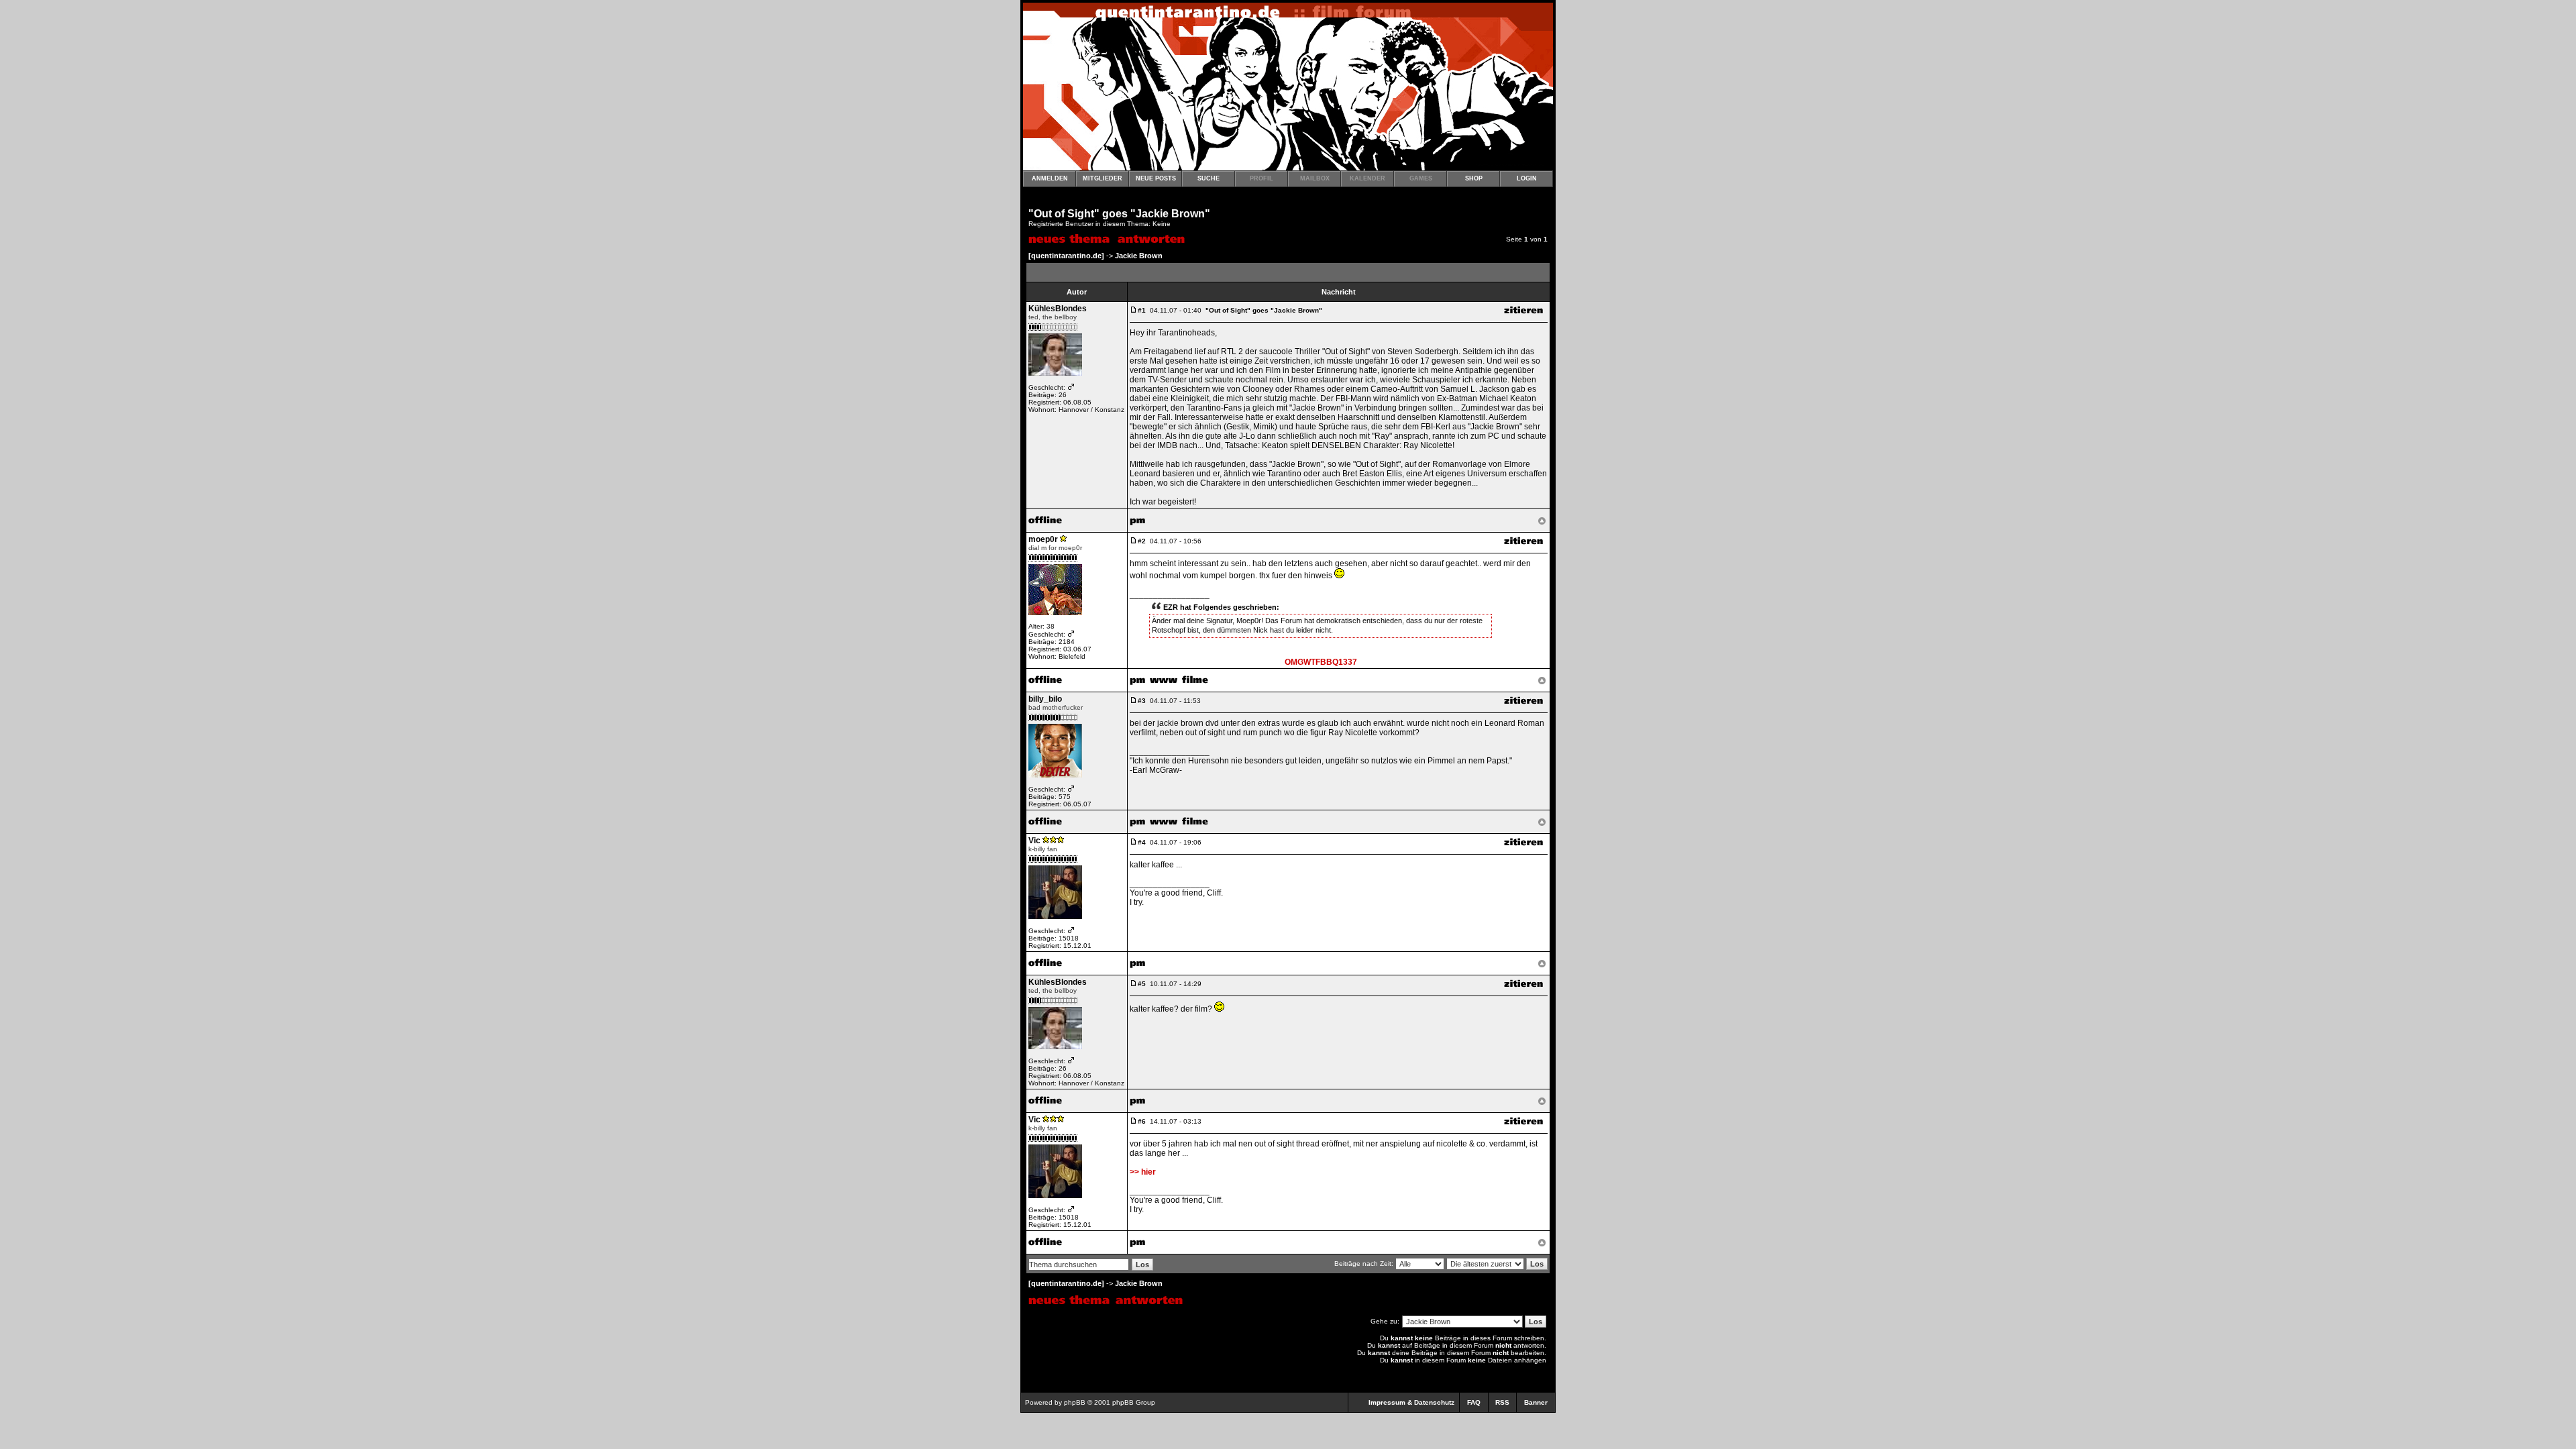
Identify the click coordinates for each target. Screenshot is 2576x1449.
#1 (1142, 310)
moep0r (1043, 539)
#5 (1142, 984)
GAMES (1421, 178)
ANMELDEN (1050, 178)
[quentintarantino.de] (1066, 256)
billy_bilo (1045, 699)
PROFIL (1262, 178)
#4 (1142, 842)
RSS (1502, 1402)
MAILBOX (1315, 178)
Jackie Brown (1139, 256)
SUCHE (1209, 178)
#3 (1142, 701)
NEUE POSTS (1156, 178)
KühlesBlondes (1058, 309)
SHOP (1474, 178)
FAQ (1474, 1402)
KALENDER (1367, 178)
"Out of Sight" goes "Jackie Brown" (1119, 214)
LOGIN (1527, 178)
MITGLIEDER (1103, 178)
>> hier (1143, 1172)
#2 (1142, 541)
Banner (1536, 1402)
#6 (1142, 1121)
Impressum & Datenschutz (1411, 1402)
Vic (1034, 841)
